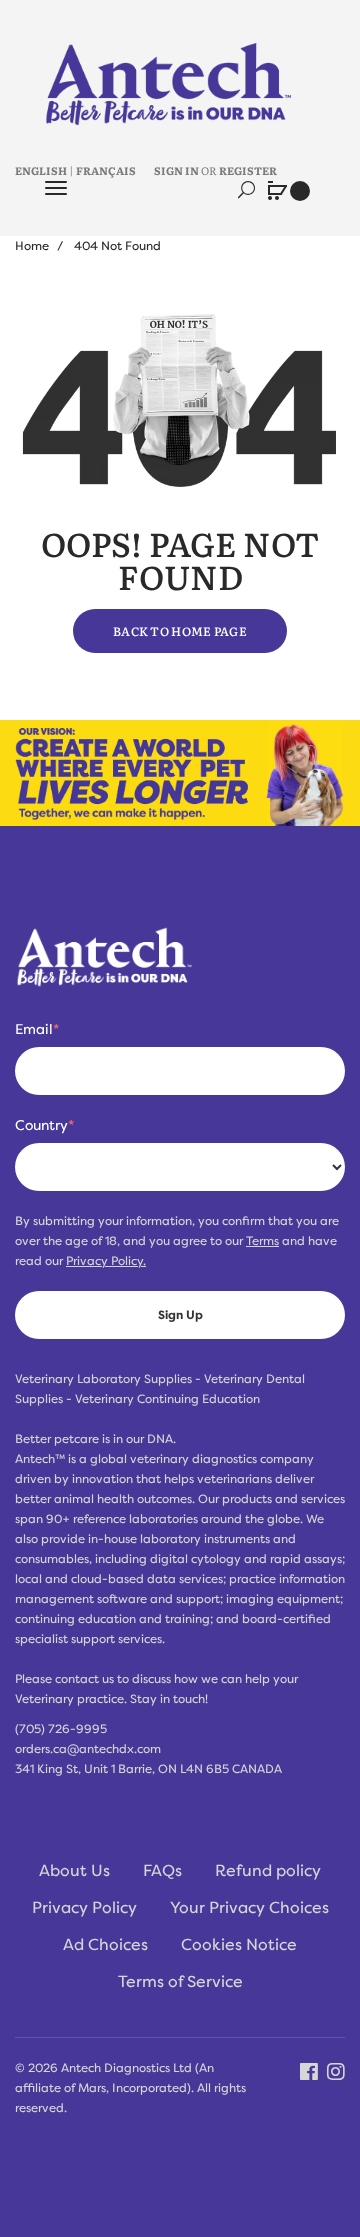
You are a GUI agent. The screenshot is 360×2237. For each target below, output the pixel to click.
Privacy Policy (84, 1908)
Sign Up (180, 1315)
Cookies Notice (239, 1945)
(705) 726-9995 (61, 1729)
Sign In (176, 170)
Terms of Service (180, 1982)
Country (44, 1125)
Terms (262, 1241)
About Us (74, 1871)
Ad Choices (105, 1945)
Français (106, 170)
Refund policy (268, 1871)
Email (37, 1029)
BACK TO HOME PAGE (180, 631)
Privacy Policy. (106, 1261)
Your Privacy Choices (249, 1908)
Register (248, 170)
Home (32, 246)
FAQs (162, 1871)
